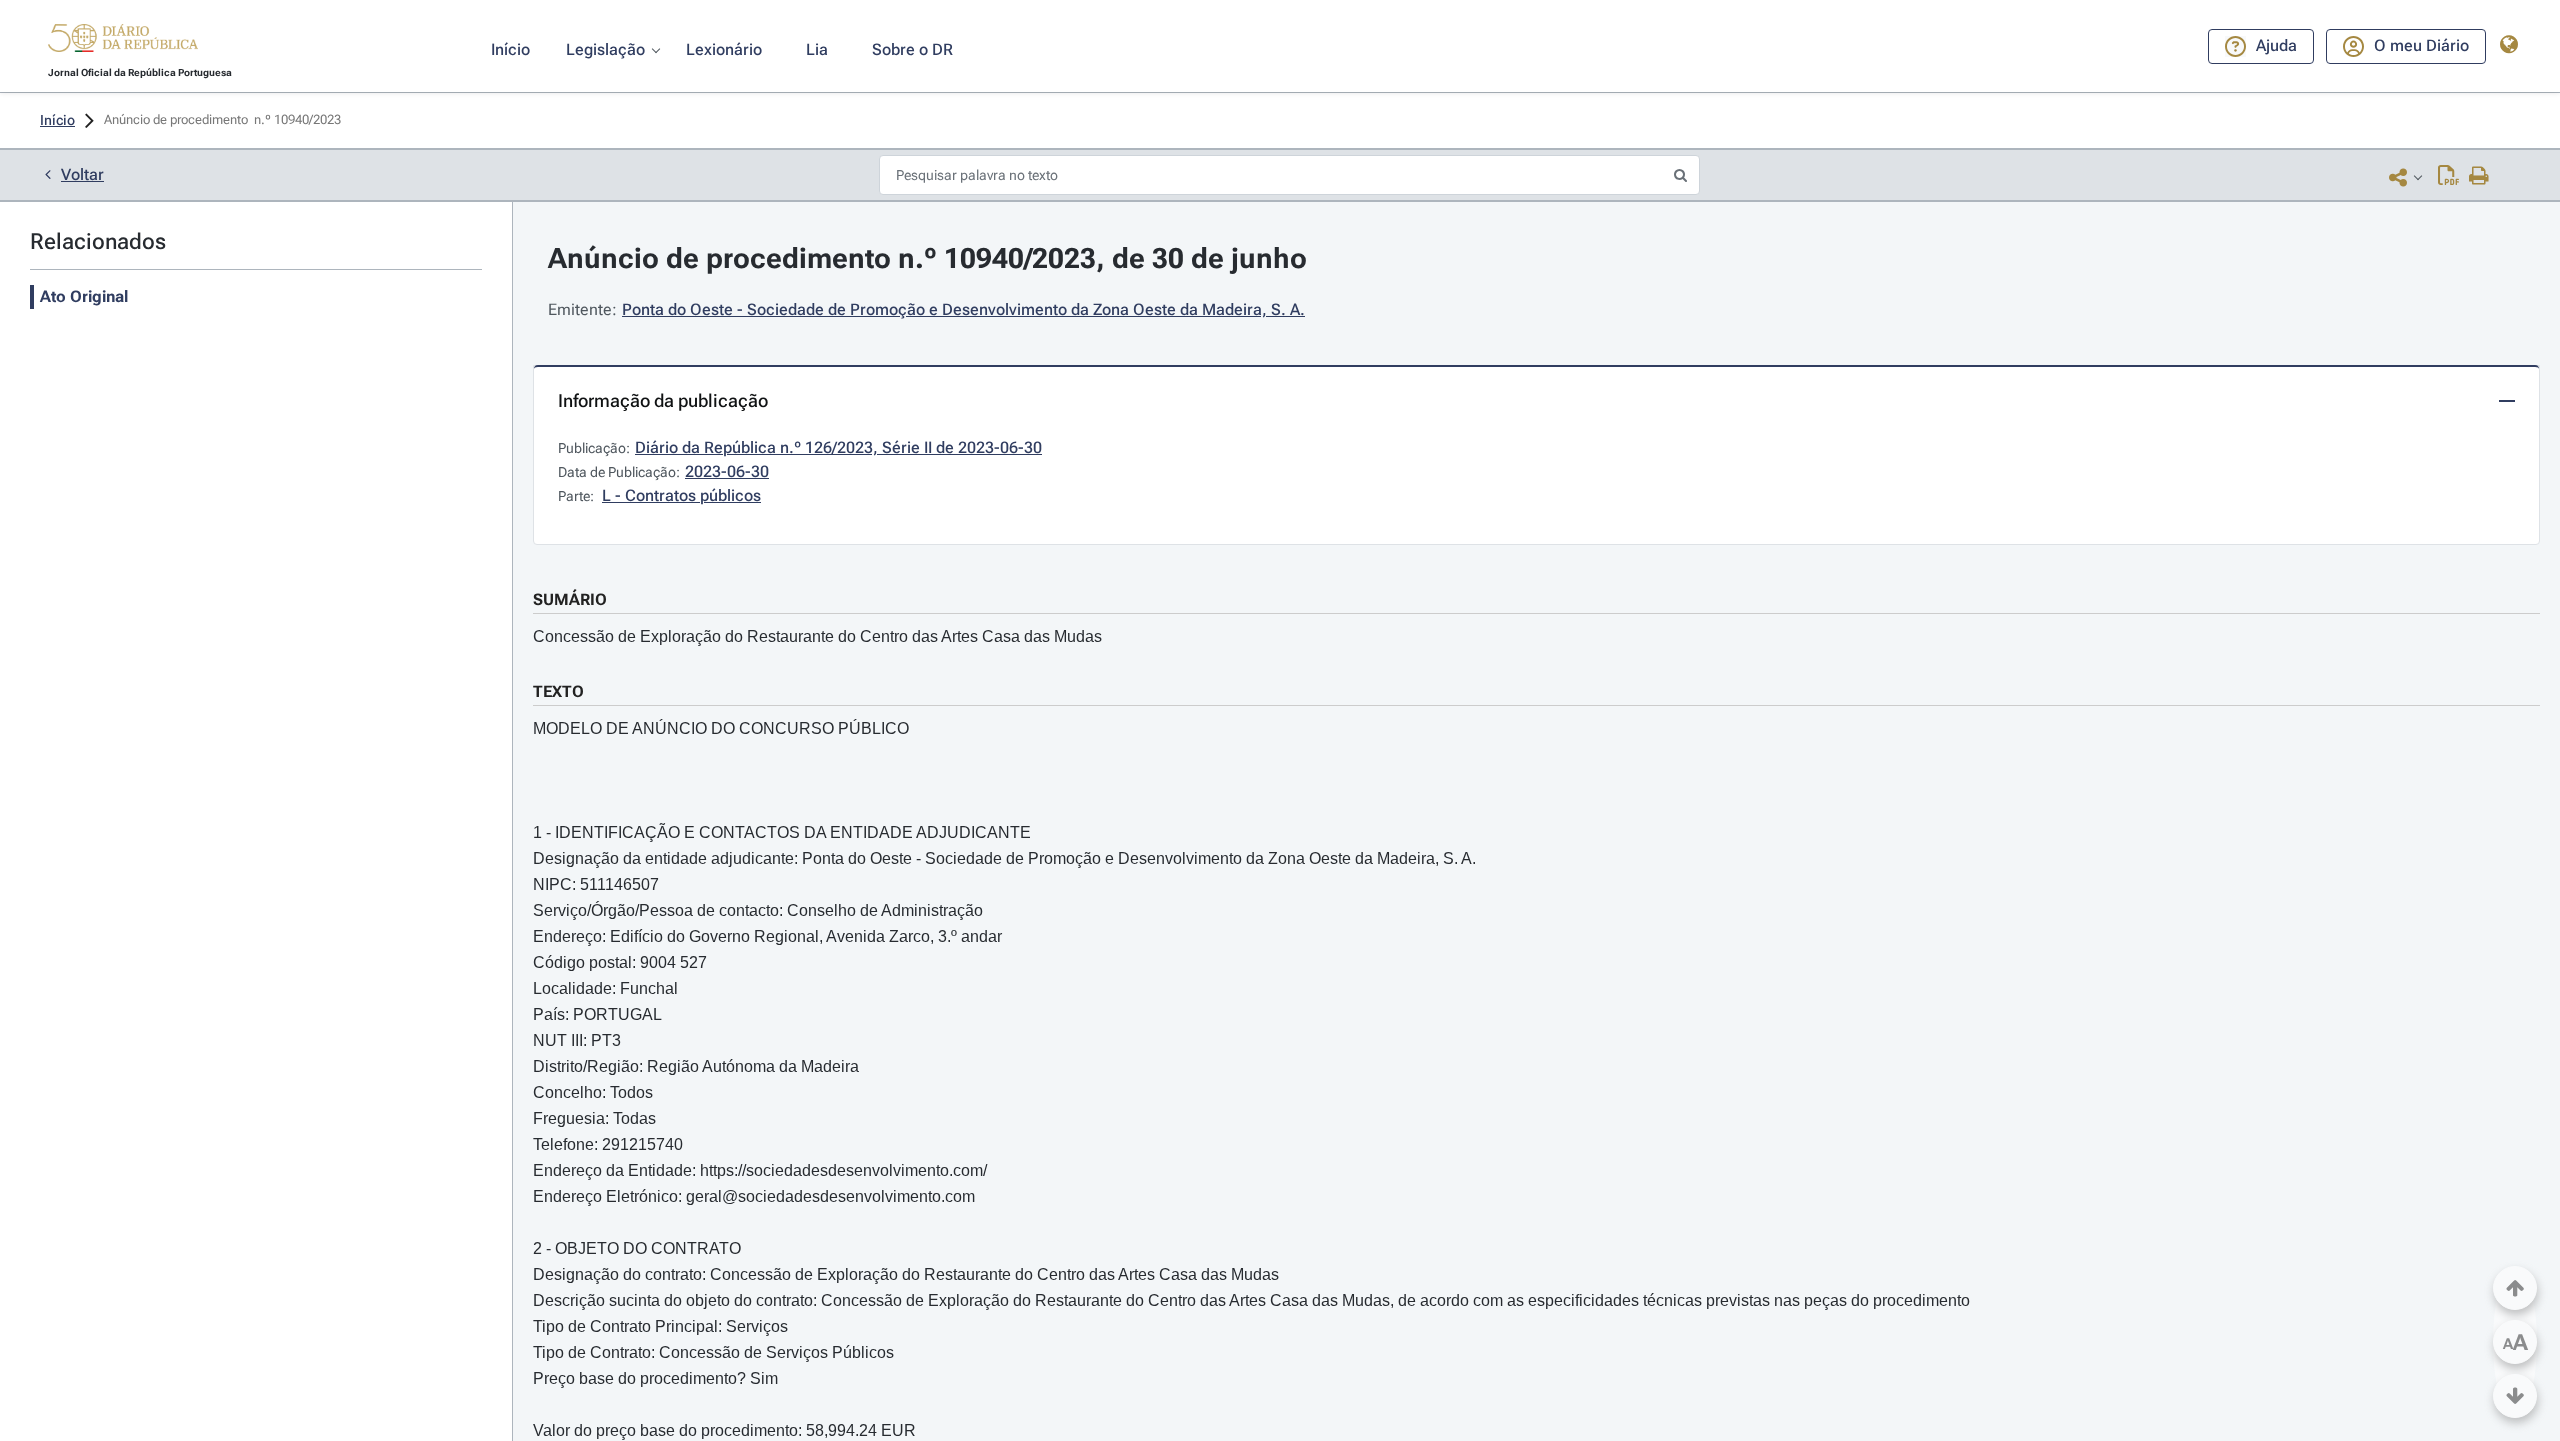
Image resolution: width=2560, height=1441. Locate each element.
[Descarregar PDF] (2448, 177)
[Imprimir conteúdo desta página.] (2479, 177)
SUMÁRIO (570, 599)
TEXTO (558, 691)
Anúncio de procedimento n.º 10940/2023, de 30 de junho (927, 258)
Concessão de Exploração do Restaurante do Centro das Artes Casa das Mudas (817, 636)
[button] (123, 41)
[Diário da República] (123, 42)
